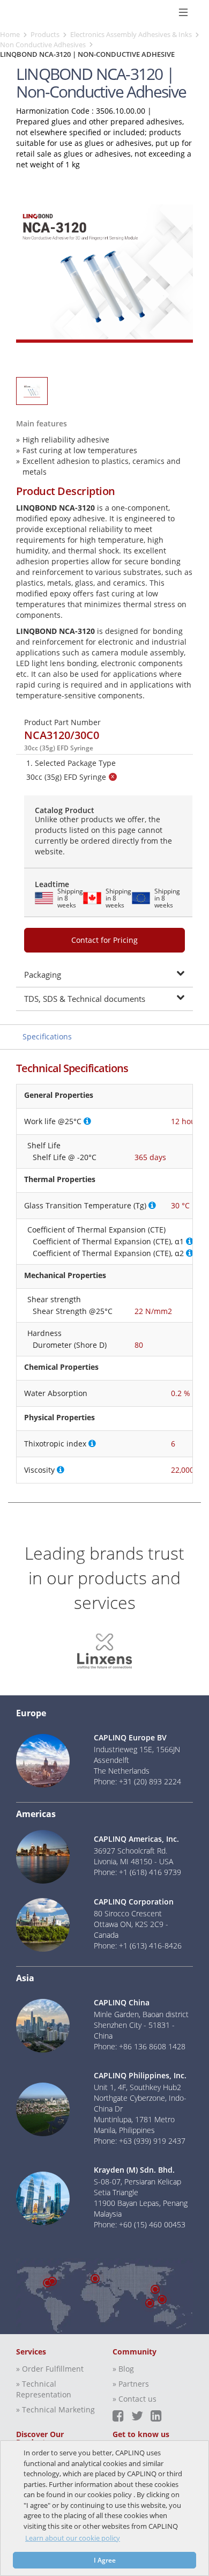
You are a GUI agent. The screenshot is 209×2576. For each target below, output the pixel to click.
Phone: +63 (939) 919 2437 (140, 2141)
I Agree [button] (105, 2560)
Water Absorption (56, 1393)
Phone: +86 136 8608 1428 (140, 2046)
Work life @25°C (53, 1121)
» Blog (123, 2369)
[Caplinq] (20, 12)
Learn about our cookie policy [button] (73, 2538)
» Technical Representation (44, 2389)
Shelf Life (44, 1145)
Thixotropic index (55, 1444)
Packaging (43, 975)
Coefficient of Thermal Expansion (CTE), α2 (108, 1253)
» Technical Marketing (55, 2409)
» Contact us (135, 2399)
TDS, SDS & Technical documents (85, 999)
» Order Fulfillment (50, 2369)
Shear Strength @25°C (73, 1311)
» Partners (131, 2384)
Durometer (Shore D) (70, 1345)
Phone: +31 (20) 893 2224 (137, 1781)
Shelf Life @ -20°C (65, 1157)
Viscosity (39, 1470)
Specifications (47, 1036)
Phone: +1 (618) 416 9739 (137, 1872)
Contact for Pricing (104, 940)
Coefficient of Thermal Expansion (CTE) (96, 1230)
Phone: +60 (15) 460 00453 (140, 2224)
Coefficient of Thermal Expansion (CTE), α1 (108, 1241)
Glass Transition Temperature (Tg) (85, 1205)
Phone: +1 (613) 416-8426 (138, 1946)
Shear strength (54, 1299)
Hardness (44, 1333)
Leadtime (52, 884)
